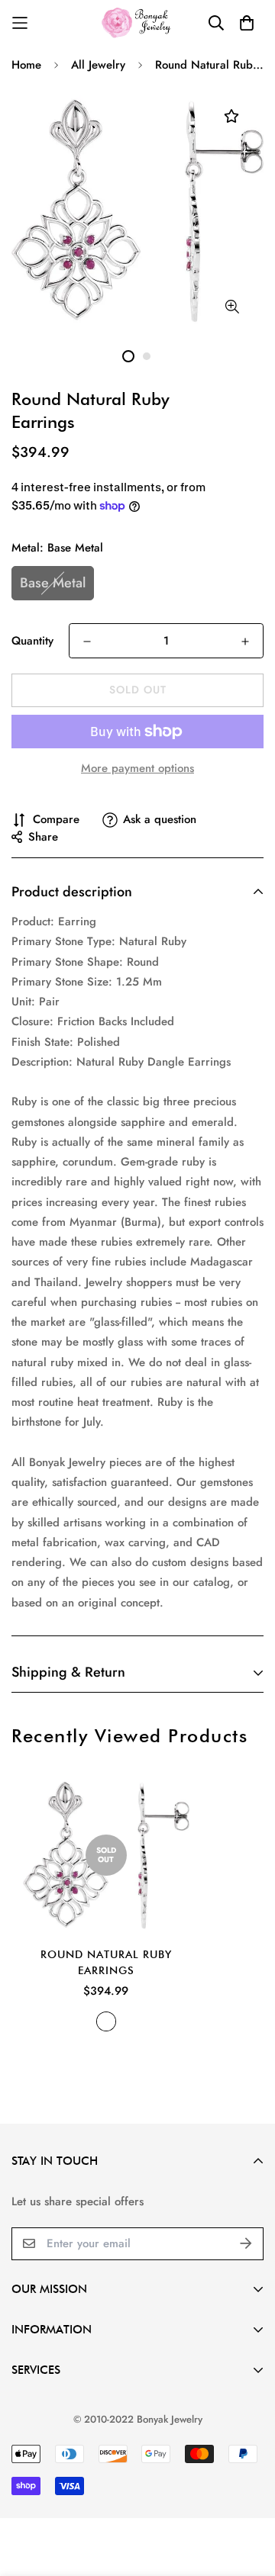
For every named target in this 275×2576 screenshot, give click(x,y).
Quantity (32, 641)
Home (26, 65)
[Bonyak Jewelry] (138, 23)
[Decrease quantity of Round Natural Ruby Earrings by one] (87, 642)
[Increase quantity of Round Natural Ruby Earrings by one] (245, 642)
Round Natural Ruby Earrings (106, 1962)
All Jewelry (98, 65)
